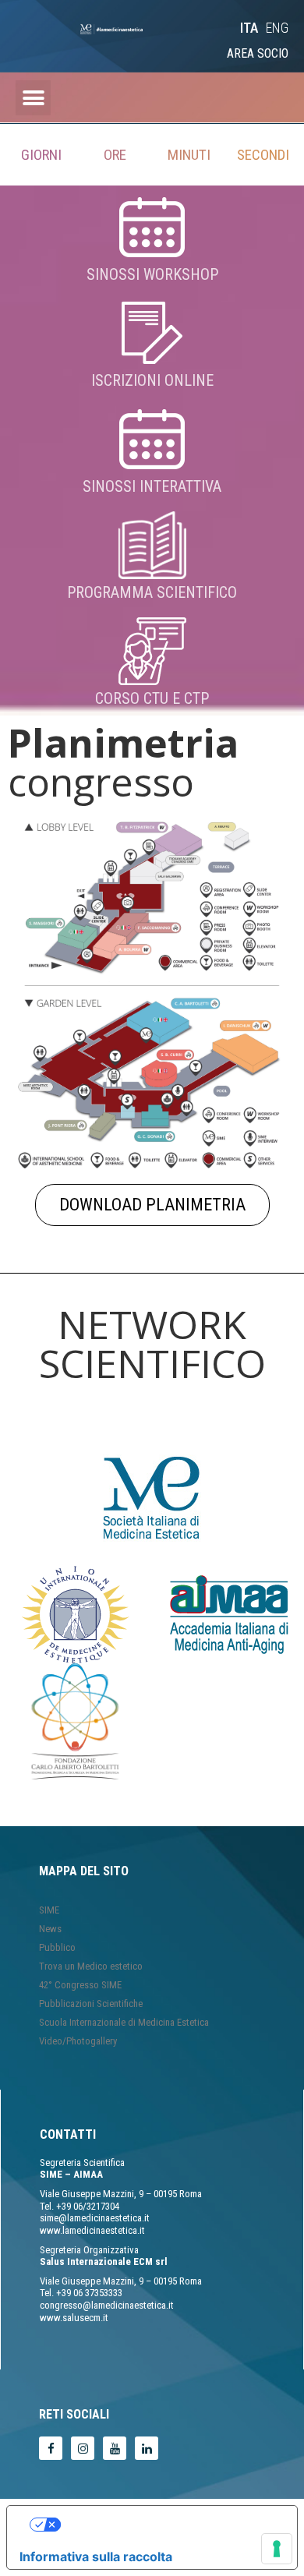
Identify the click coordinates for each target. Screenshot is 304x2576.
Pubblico (57, 1947)
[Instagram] (83, 2448)
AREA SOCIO (258, 53)
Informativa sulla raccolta (96, 2557)
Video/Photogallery (78, 2041)
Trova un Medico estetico (91, 1966)
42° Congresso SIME (80, 1985)
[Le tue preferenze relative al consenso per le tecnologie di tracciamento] (277, 2549)
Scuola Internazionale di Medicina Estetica (124, 2022)
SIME (49, 1910)
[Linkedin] (147, 2448)
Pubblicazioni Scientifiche (91, 2004)
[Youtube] (115, 2448)
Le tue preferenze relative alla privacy (168, 2525)
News (50, 1929)
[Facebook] (51, 2448)
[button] (273, 24)
